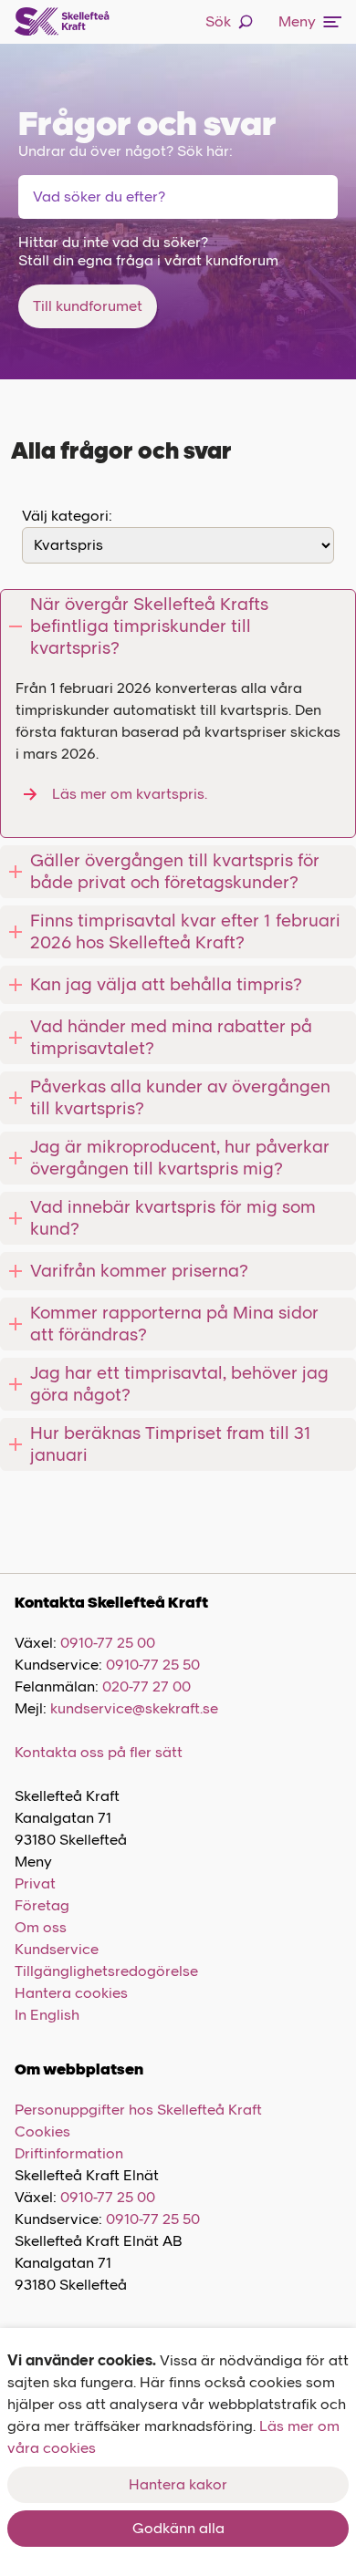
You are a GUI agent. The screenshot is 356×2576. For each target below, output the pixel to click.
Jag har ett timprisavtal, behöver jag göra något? (179, 1384)
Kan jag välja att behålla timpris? (166, 984)
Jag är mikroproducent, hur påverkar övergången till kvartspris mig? (180, 1158)
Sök (218, 21)
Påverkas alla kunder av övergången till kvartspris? (180, 1097)
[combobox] (127, 197)
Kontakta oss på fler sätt (99, 1752)
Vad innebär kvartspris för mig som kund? (173, 1218)
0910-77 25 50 (153, 1665)
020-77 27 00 (147, 1686)
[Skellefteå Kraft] (62, 22)
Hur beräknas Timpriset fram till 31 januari (171, 1444)
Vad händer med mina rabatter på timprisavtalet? (171, 1037)
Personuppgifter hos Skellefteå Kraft (138, 2110)
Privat (35, 1883)
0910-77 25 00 (108, 1643)
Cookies (42, 2131)
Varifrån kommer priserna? (139, 1271)
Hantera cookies (71, 1993)
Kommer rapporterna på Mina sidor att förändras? (174, 1324)
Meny (297, 21)
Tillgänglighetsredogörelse (106, 1971)
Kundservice (57, 1949)
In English (47, 2015)
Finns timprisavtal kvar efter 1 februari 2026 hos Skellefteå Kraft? (185, 931)
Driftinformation (69, 2153)
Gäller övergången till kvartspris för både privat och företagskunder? (175, 871)
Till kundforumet (88, 306)
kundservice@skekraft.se (134, 1708)
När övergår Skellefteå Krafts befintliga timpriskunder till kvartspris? (149, 626)
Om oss (41, 1927)
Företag (42, 1905)
